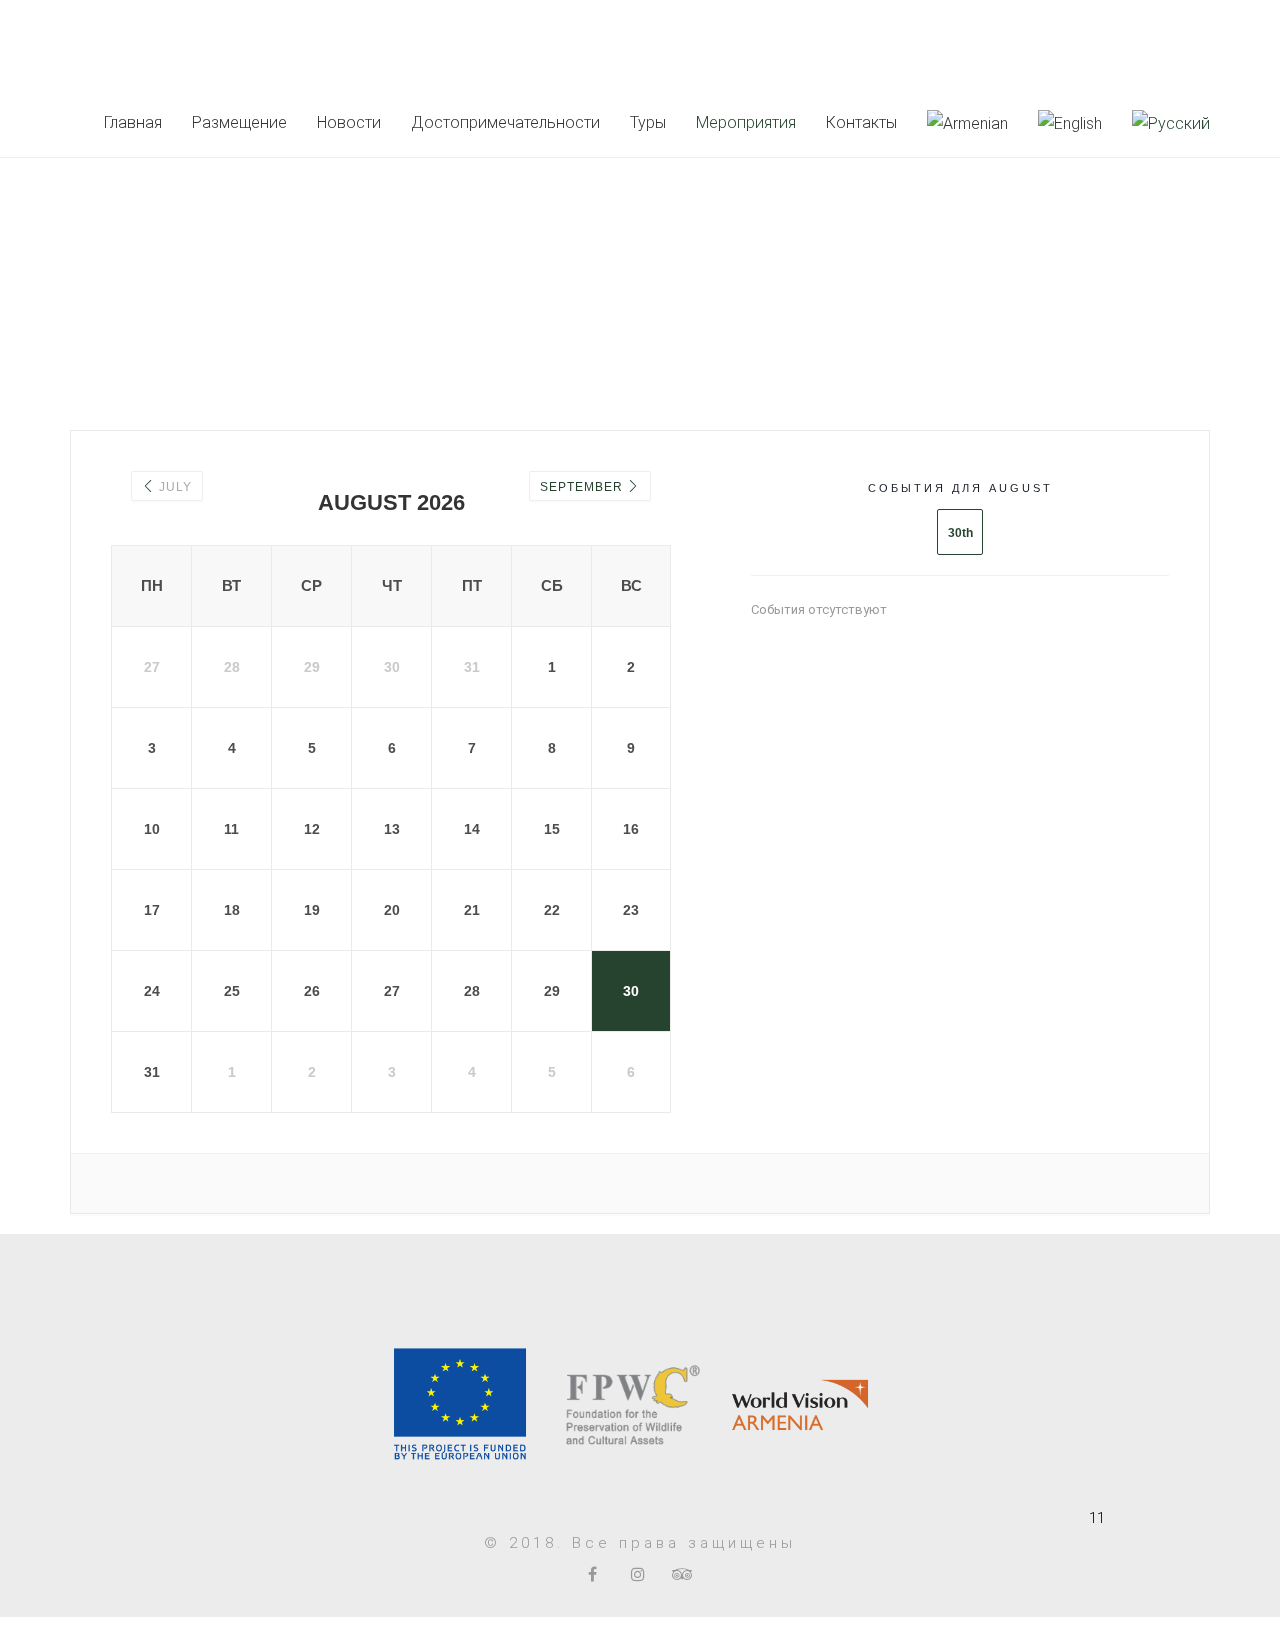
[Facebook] (592, 1574)
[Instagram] (637, 1574)
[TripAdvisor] (682, 1574)
